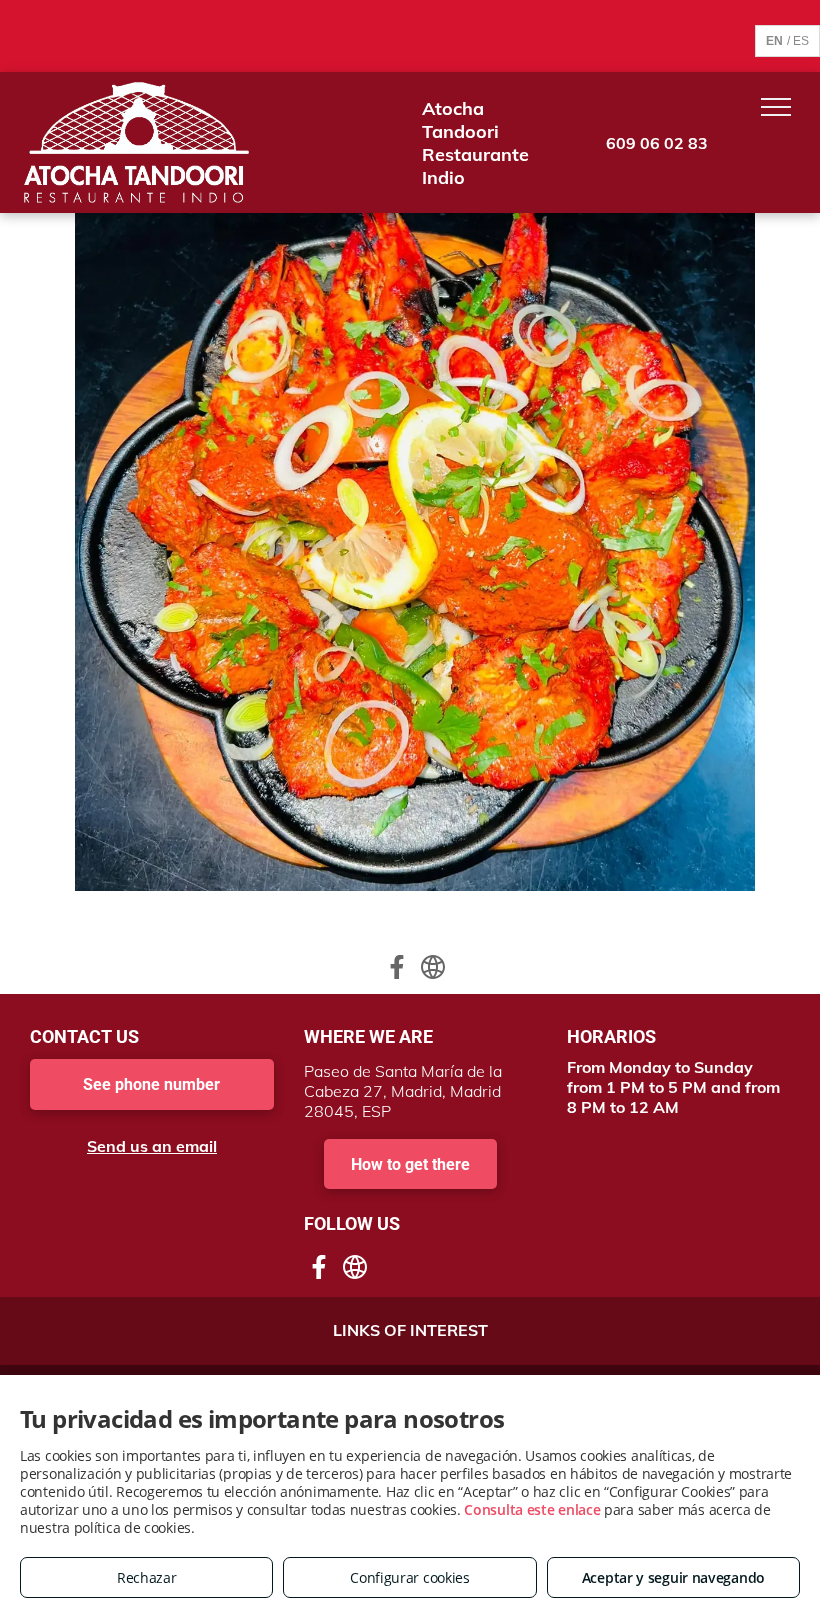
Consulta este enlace (532, 1509)
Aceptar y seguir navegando (673, 1577)
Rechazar (147, 1577)
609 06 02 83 (657, 143)
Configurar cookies (410, 1577)
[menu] (776, 107)
